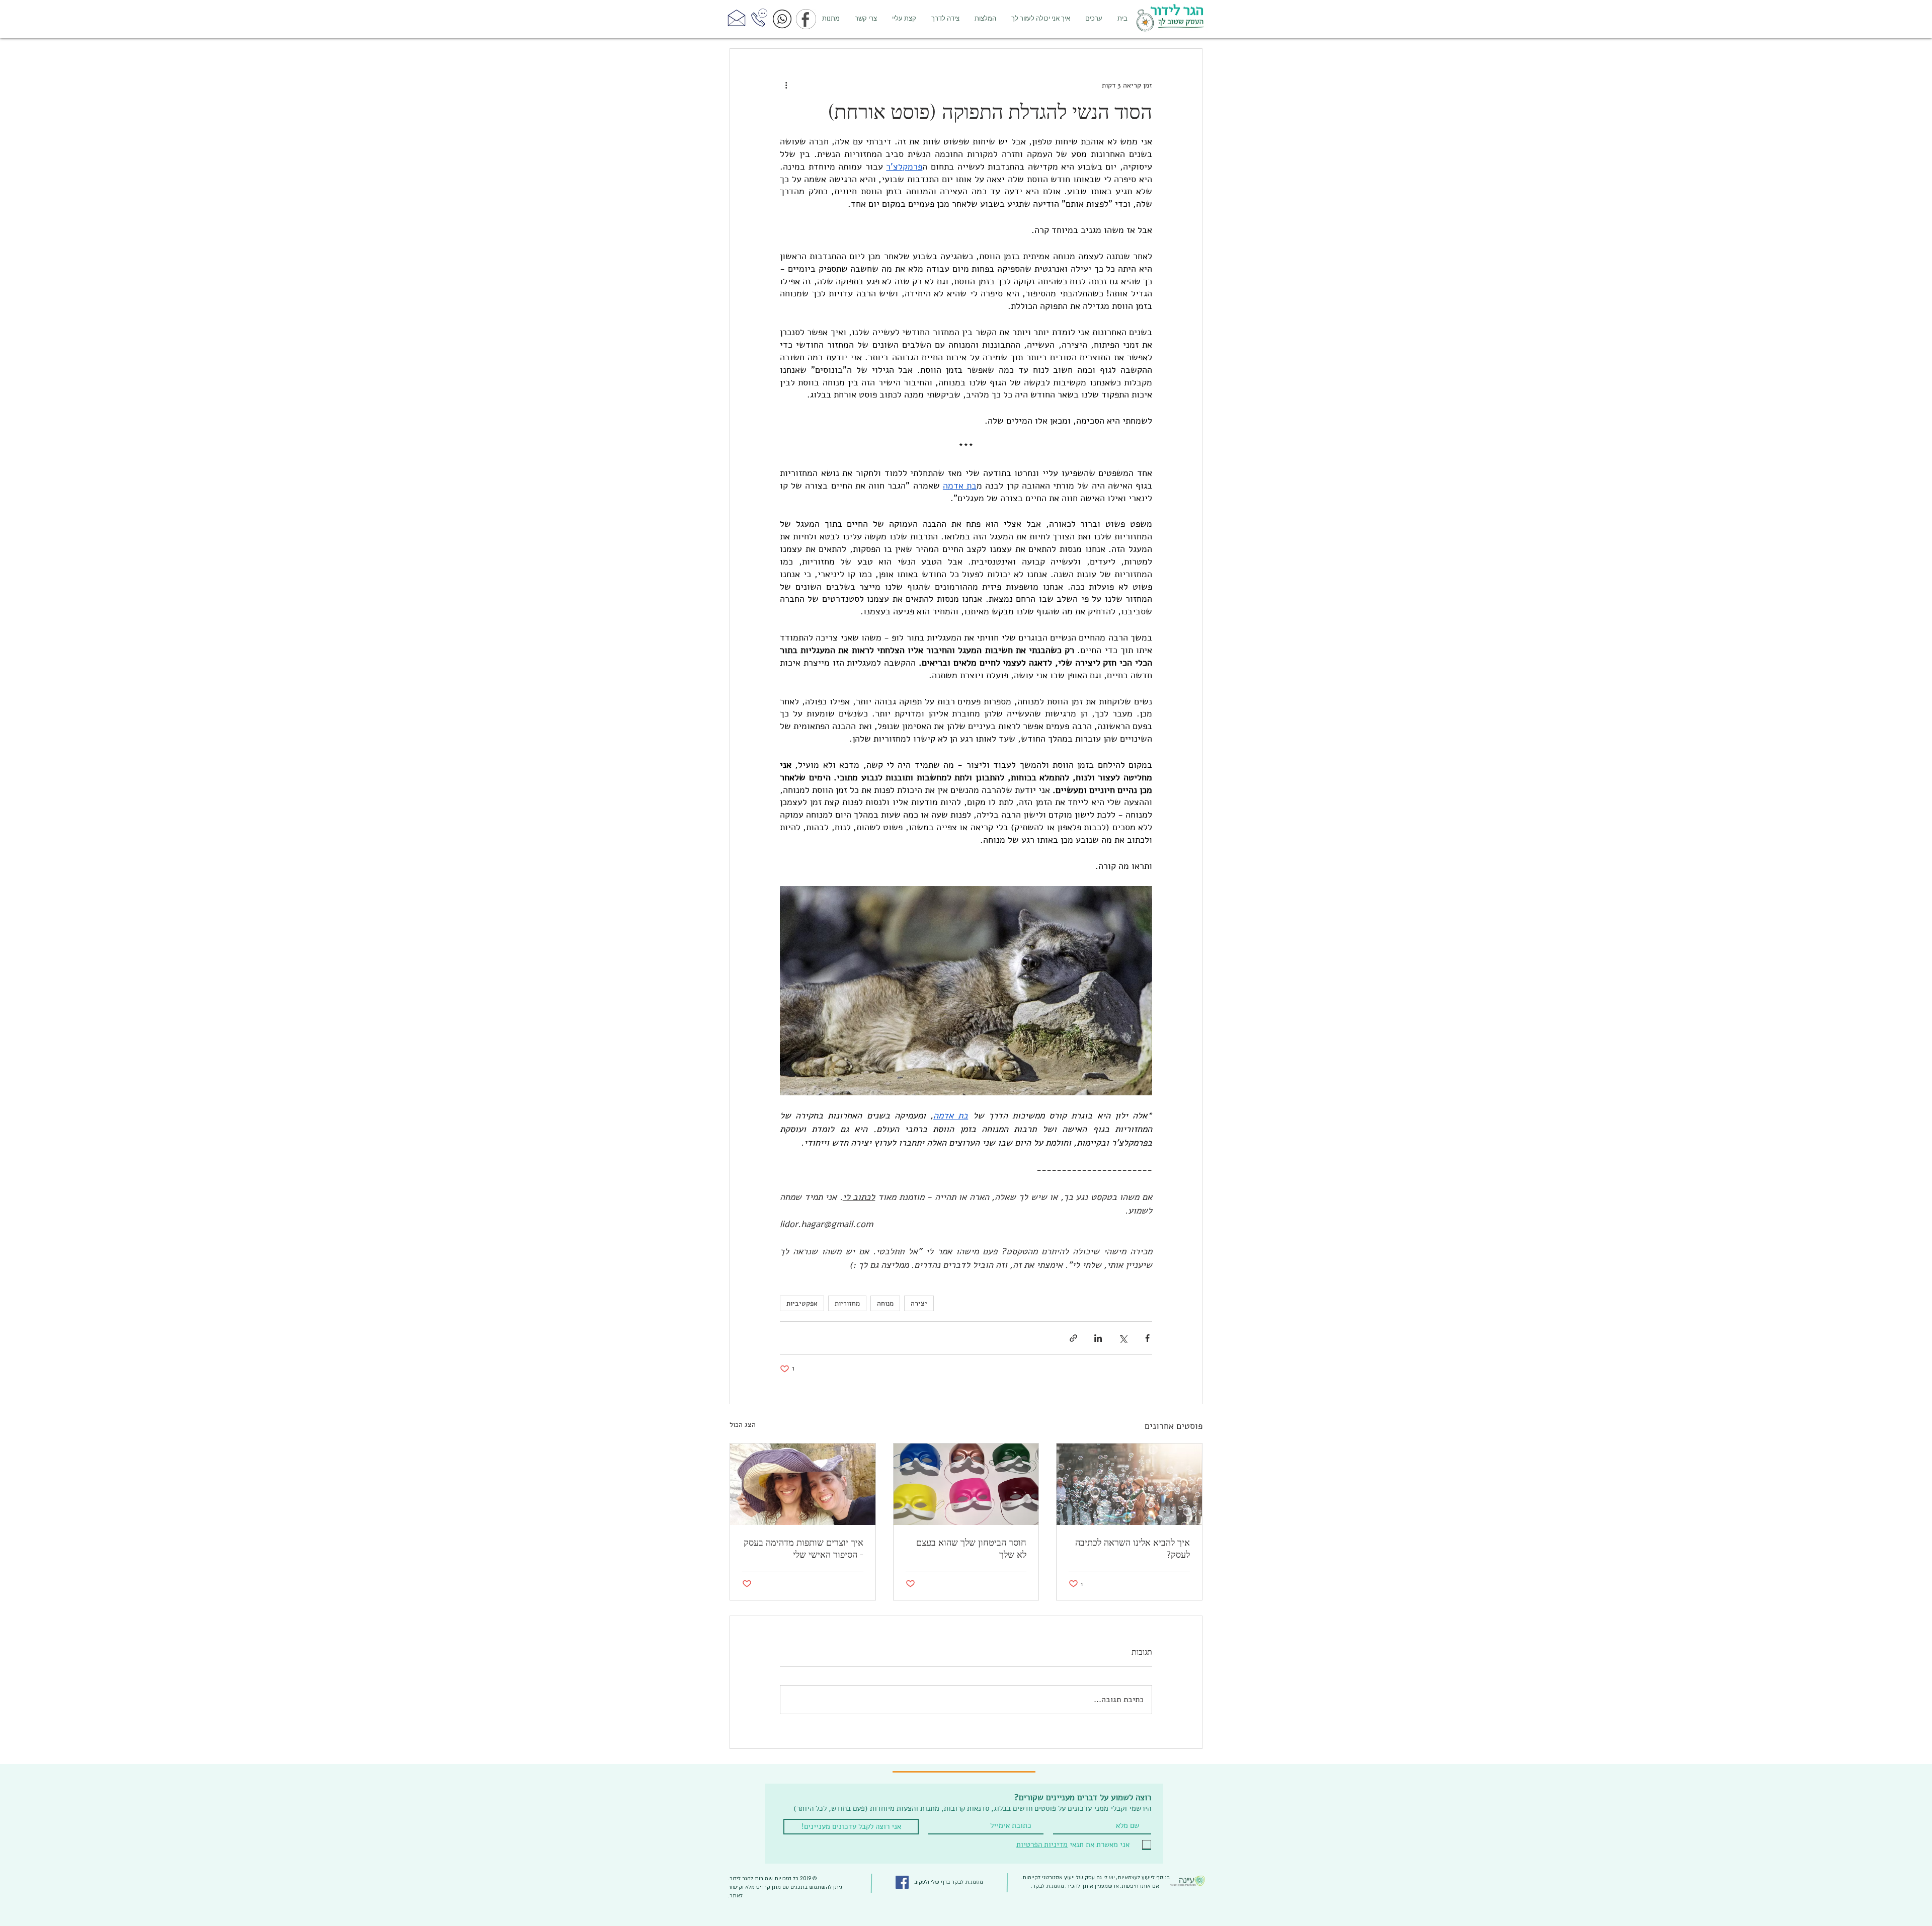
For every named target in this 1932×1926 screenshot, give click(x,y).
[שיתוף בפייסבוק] (1147, 1338)
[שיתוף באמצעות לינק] (1073, 1338)
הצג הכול (743, 1425)
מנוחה (885, 1303)
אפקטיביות (802, 1303)
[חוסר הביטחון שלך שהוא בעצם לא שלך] (966, 1484)
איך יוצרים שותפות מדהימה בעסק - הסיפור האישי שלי (803, 1549)
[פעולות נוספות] (786, 85)
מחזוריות (847, 1303)
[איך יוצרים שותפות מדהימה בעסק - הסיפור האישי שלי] (803, 1484)
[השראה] (1129, 1484)
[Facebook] (902, 1882)
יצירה (919, 1303)
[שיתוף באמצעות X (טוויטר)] (1123, 1338)
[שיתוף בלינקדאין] (1098, 1338)
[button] (1041, 19)
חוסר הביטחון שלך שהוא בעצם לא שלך (971, 1549)
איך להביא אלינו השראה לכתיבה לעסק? (1133, 1549)
